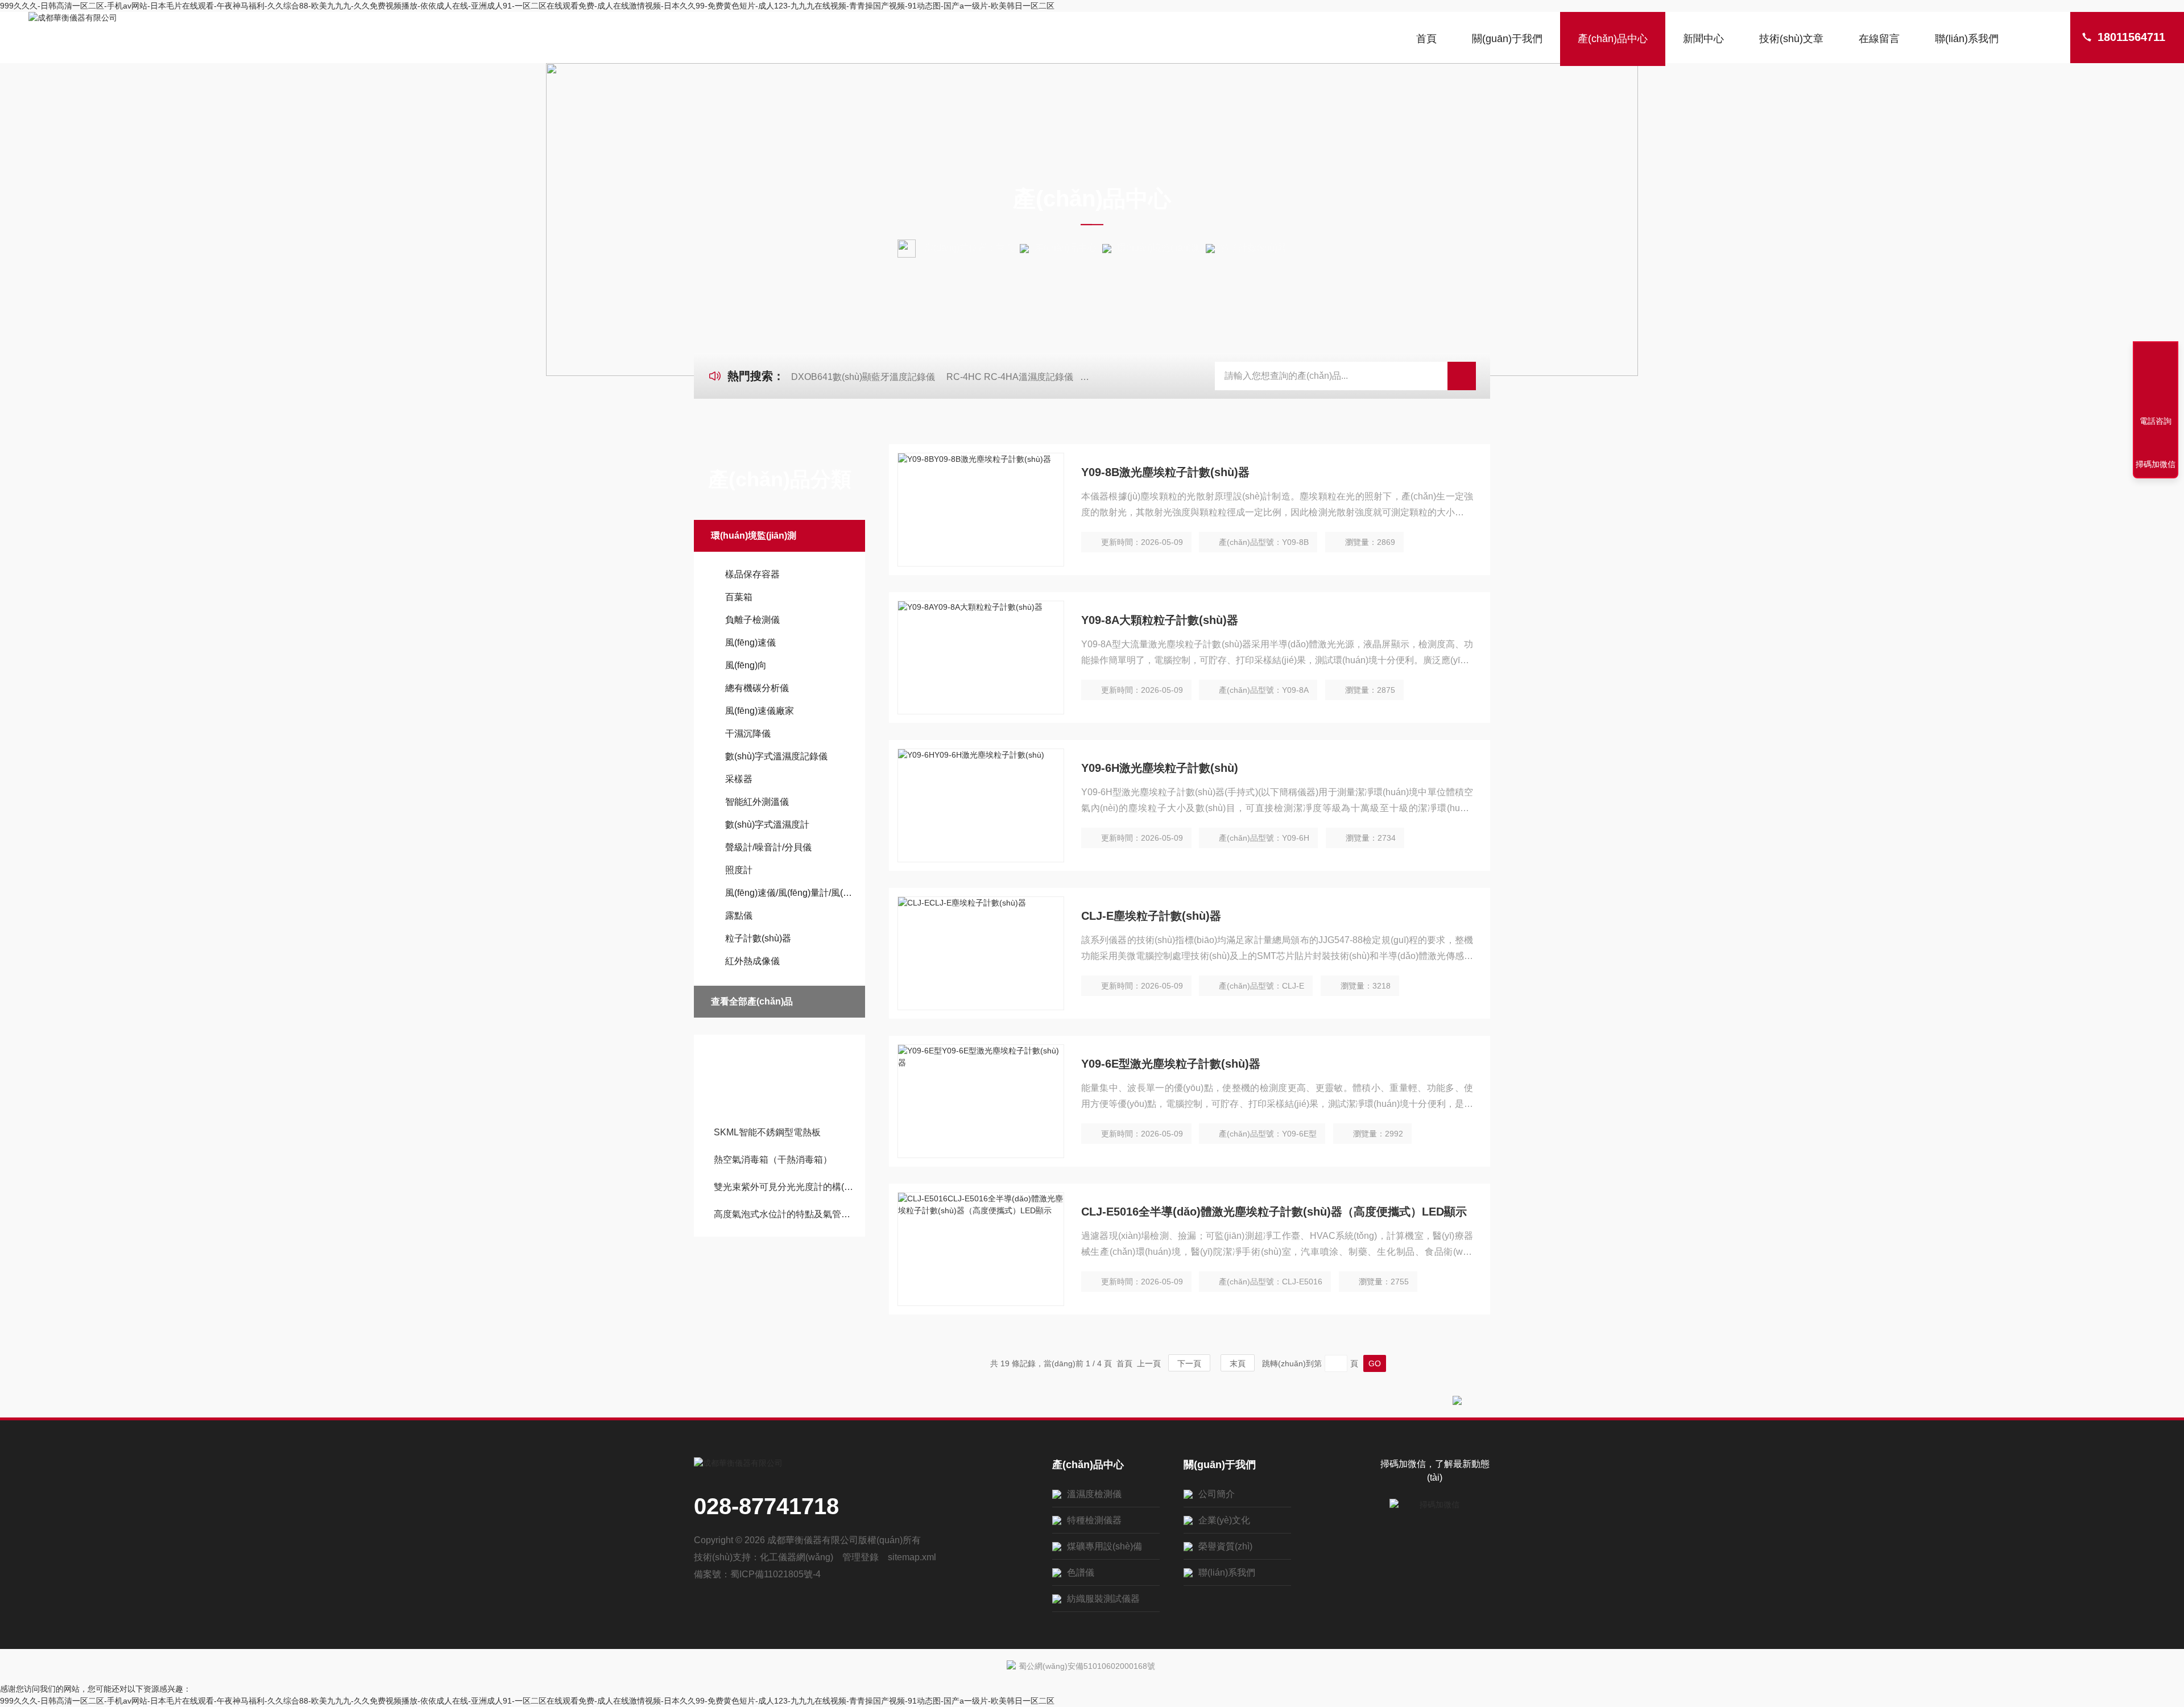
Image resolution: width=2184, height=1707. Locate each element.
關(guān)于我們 (1507, 39)
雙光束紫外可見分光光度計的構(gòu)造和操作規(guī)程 (785, 1187)
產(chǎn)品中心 (1613, 39)
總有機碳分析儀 (757, 688)
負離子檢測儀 (752, 620)
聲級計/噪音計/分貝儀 (768, 847)
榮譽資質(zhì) (1225, 1546)
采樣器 (739, 779)
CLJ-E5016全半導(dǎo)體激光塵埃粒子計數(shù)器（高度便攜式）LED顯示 (1274, 1212)
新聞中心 (1703, 39)
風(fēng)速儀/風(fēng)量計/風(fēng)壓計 (789, 893)
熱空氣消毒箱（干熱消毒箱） (773, 1160)
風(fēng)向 (746, 665)
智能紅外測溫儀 (757, 802)
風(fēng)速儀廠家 (760, 711)
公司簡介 (1217, 1494)
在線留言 (1879, 39)
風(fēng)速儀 (750, 642)
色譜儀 (1081, 1572)
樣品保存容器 (752, 574)
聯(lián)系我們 (1967, 39)
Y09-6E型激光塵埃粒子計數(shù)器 (1171, 1064)
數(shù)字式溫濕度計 (767, 824)
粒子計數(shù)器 (758, 938)
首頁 (1426, 39)
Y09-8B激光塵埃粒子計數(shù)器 (1165, 472)
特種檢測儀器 (1094, 1520)
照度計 (739, 870)
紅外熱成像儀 (752, 961)
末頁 (1238, 1363)
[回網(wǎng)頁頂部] (2156, 379)
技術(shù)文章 (1791, 39)
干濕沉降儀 (748, 733)
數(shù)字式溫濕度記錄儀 (776, 756)
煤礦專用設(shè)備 (1105, 1546)
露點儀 (739, 916)
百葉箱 (739, 597)
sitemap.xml (912, 1557)
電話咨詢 (2156, 421)
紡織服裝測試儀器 (1103, 1599)
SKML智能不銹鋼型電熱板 (767, 1132)
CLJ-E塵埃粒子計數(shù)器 (1151, 916)
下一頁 (1189, 1363)
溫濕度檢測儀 (1094, 1494)
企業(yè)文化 (1224, 1520)
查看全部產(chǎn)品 (752, 1001)
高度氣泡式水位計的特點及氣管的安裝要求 (785, 1214)
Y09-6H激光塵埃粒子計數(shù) (1160, 768)
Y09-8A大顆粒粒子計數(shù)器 (1160, 620)
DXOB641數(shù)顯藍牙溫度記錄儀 (863, 377)
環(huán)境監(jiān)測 (1159, 248)
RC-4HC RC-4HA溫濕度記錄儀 (1010, 377)
